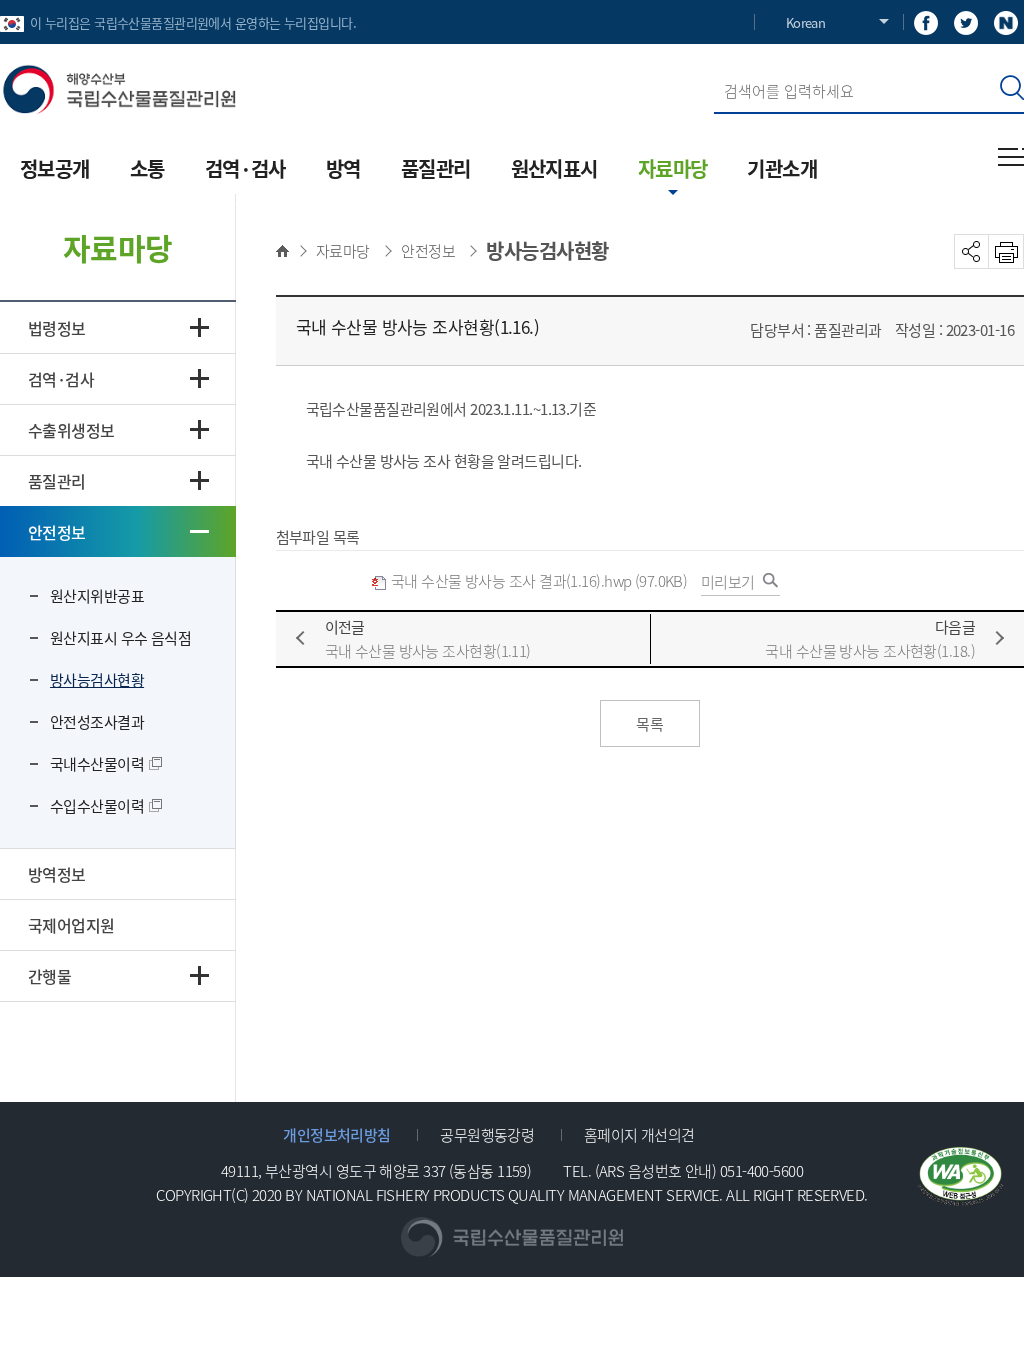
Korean (805, 22)
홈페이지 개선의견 (639, 1134)
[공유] (971, 251)
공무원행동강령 (487, 1134)
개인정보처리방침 (337, 1134)
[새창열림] (926, 21)
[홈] (287, 251)
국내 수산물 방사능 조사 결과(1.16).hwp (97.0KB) (538, 580)
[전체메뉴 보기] (1011, 157)
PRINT (1006, 251)
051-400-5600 (761, 1170)
